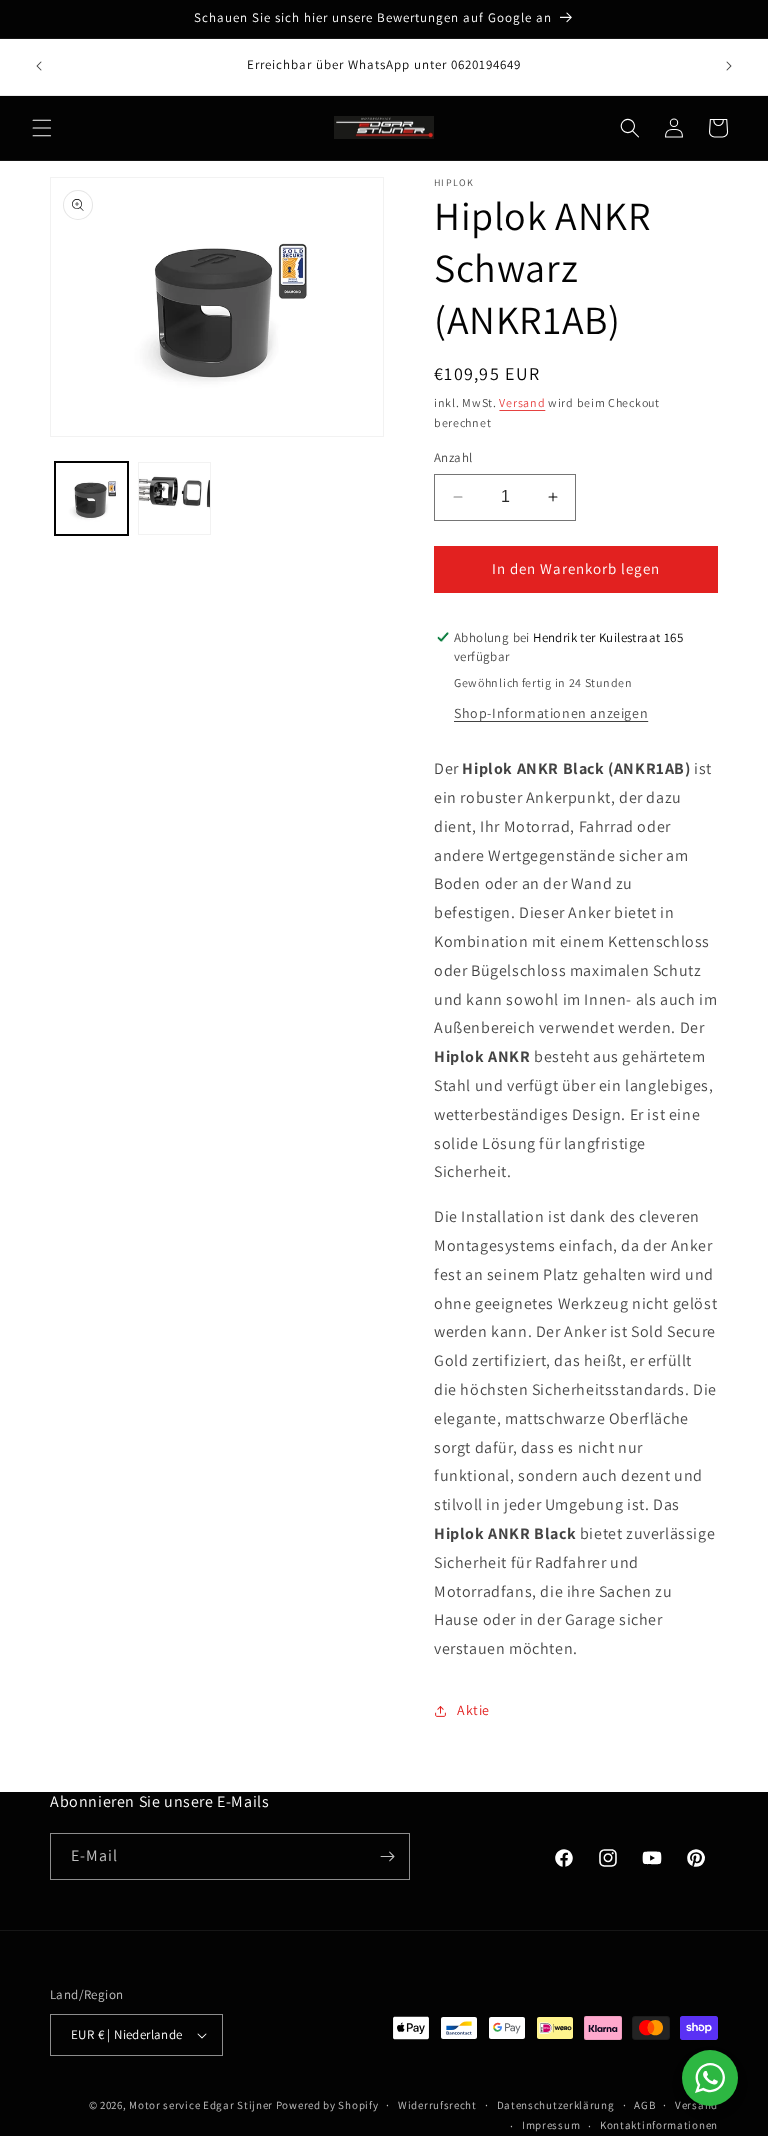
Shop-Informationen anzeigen (551, 713)
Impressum (551, 2125)
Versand (522, 402)
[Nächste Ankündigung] (729, 66)
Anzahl (453, 457)
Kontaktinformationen (659, 2125)
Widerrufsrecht (437, 2105)
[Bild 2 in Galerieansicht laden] (174, 498)
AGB (644, 2105)
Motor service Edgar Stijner (202, 2105)
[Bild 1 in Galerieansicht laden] (91, 498)
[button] (42, 128)
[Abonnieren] (387, 1856)
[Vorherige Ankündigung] (39, 66)
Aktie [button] (473, 1710)
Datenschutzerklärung (556, 2105)
